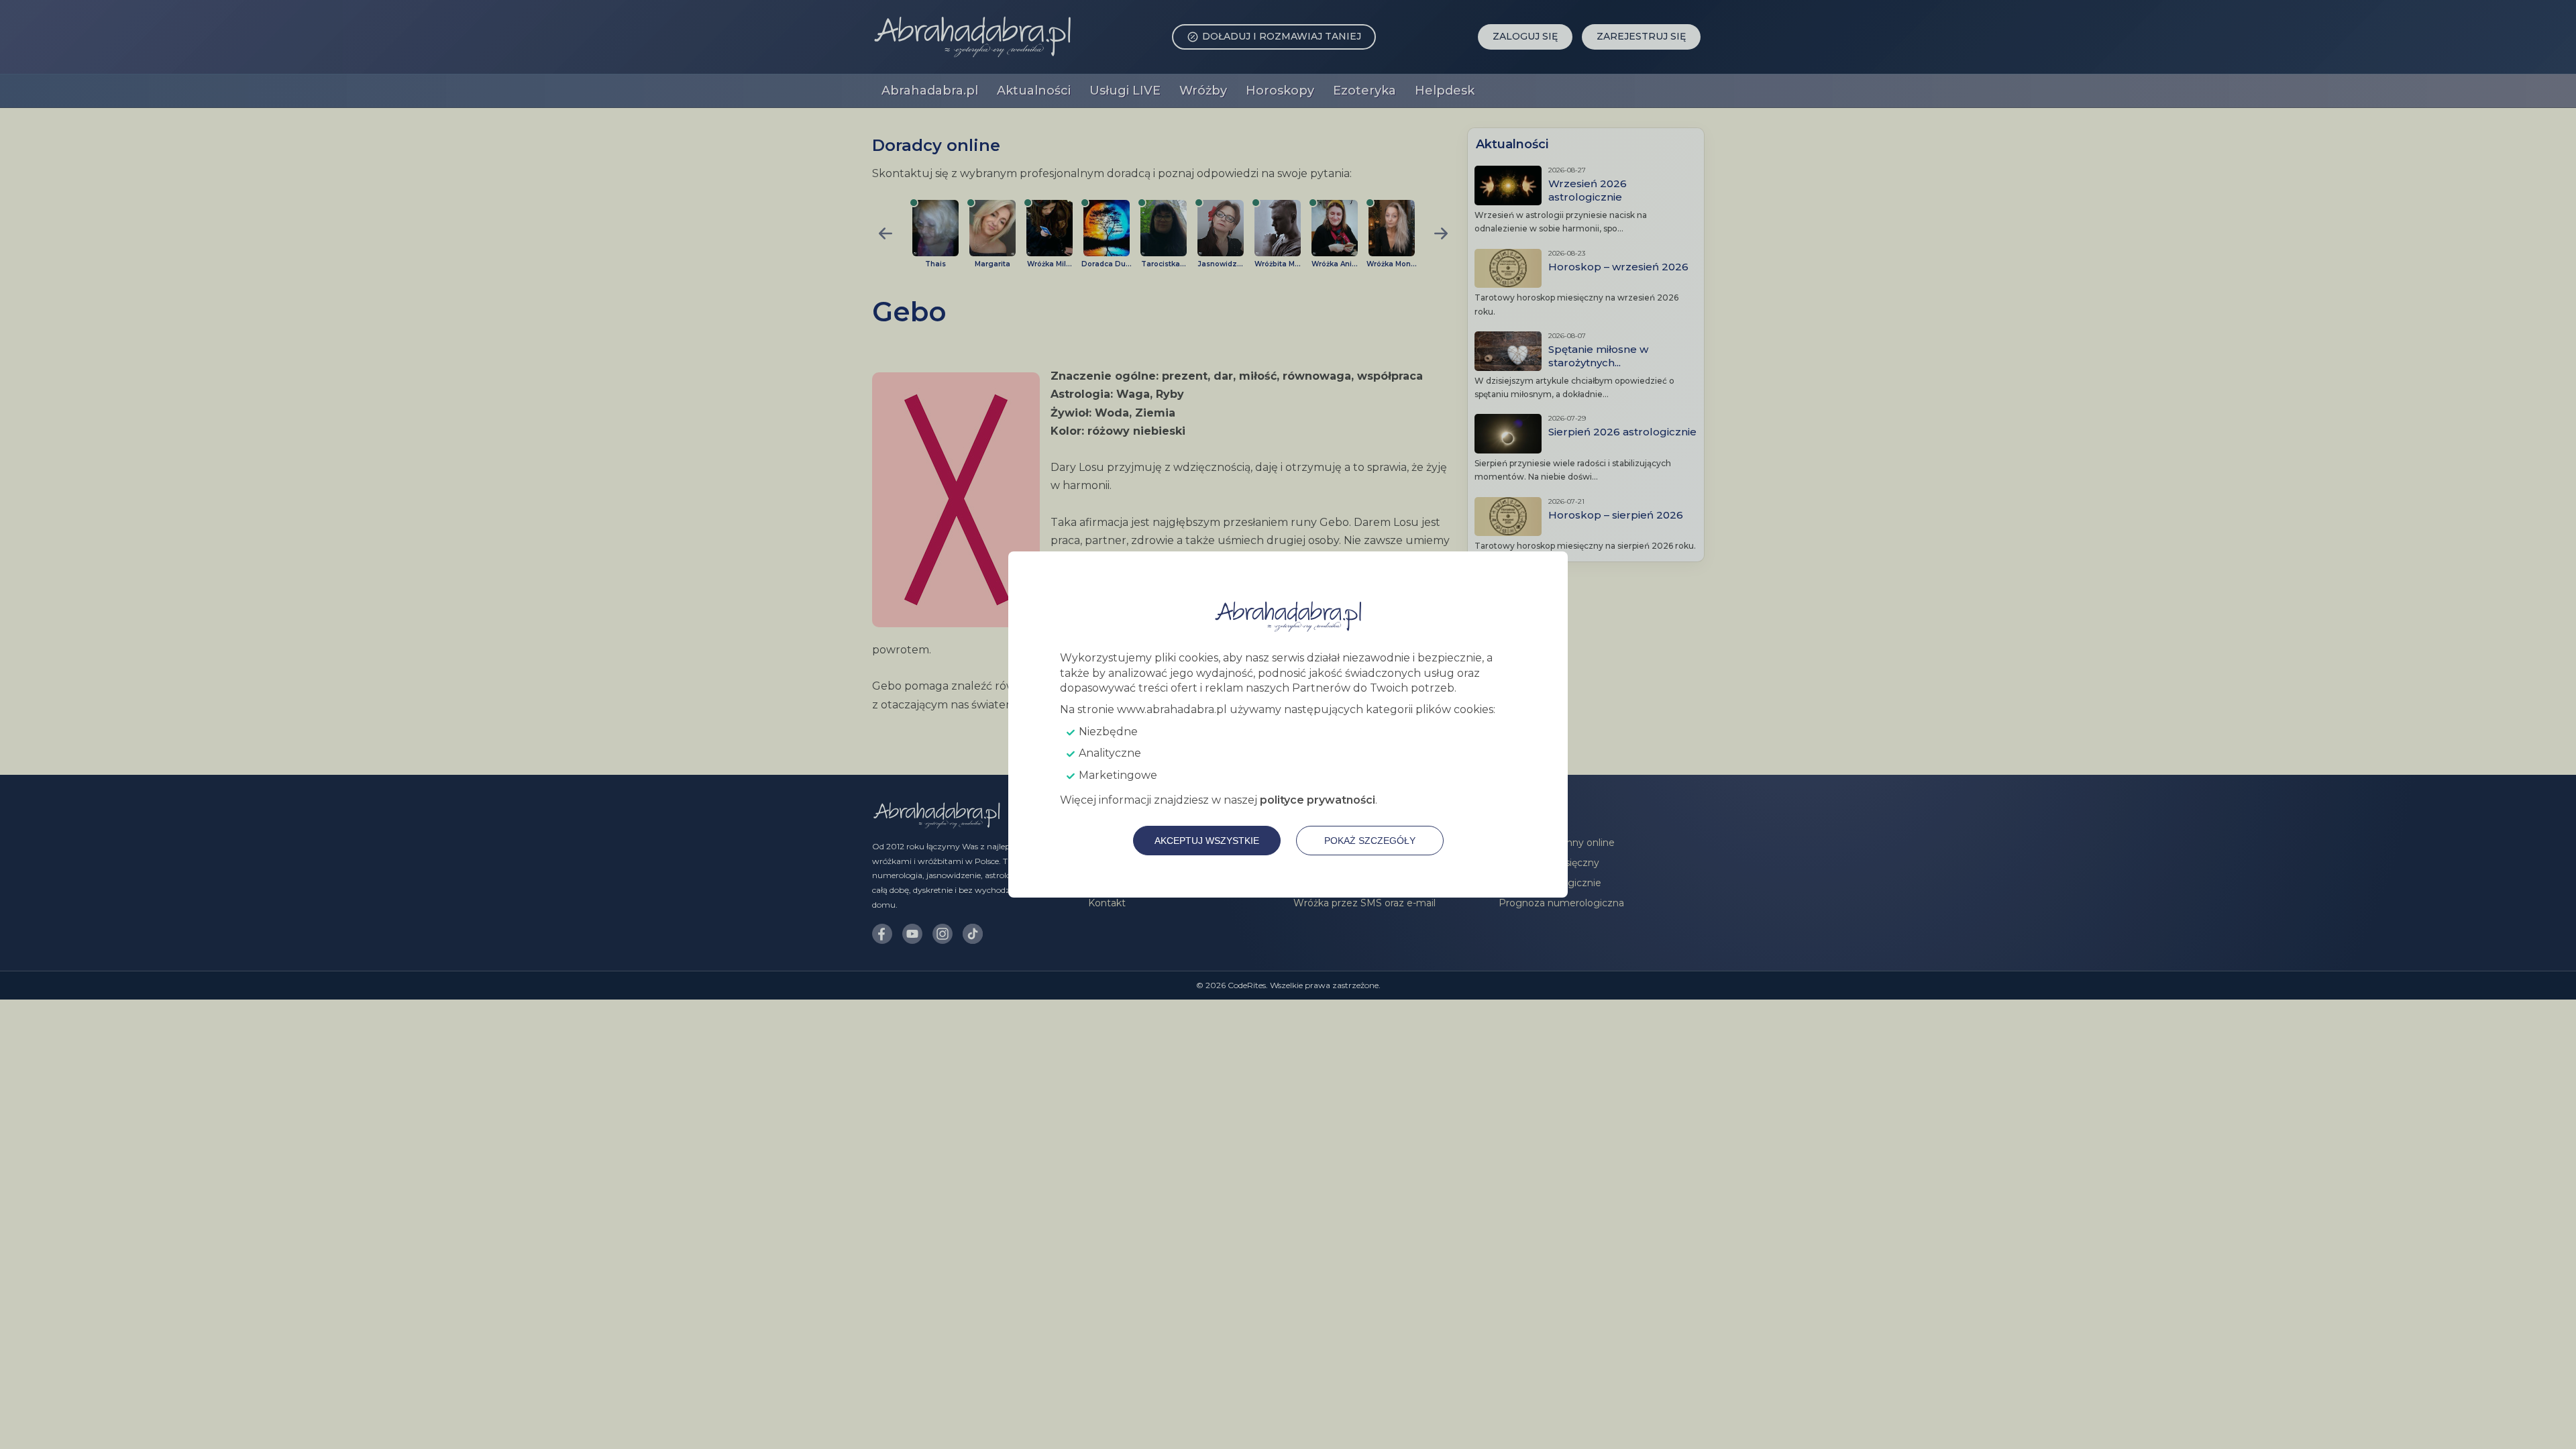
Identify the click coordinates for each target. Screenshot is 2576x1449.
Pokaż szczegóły (1370, 841)
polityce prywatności (1318, 800)
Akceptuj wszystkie (1207, 841)
